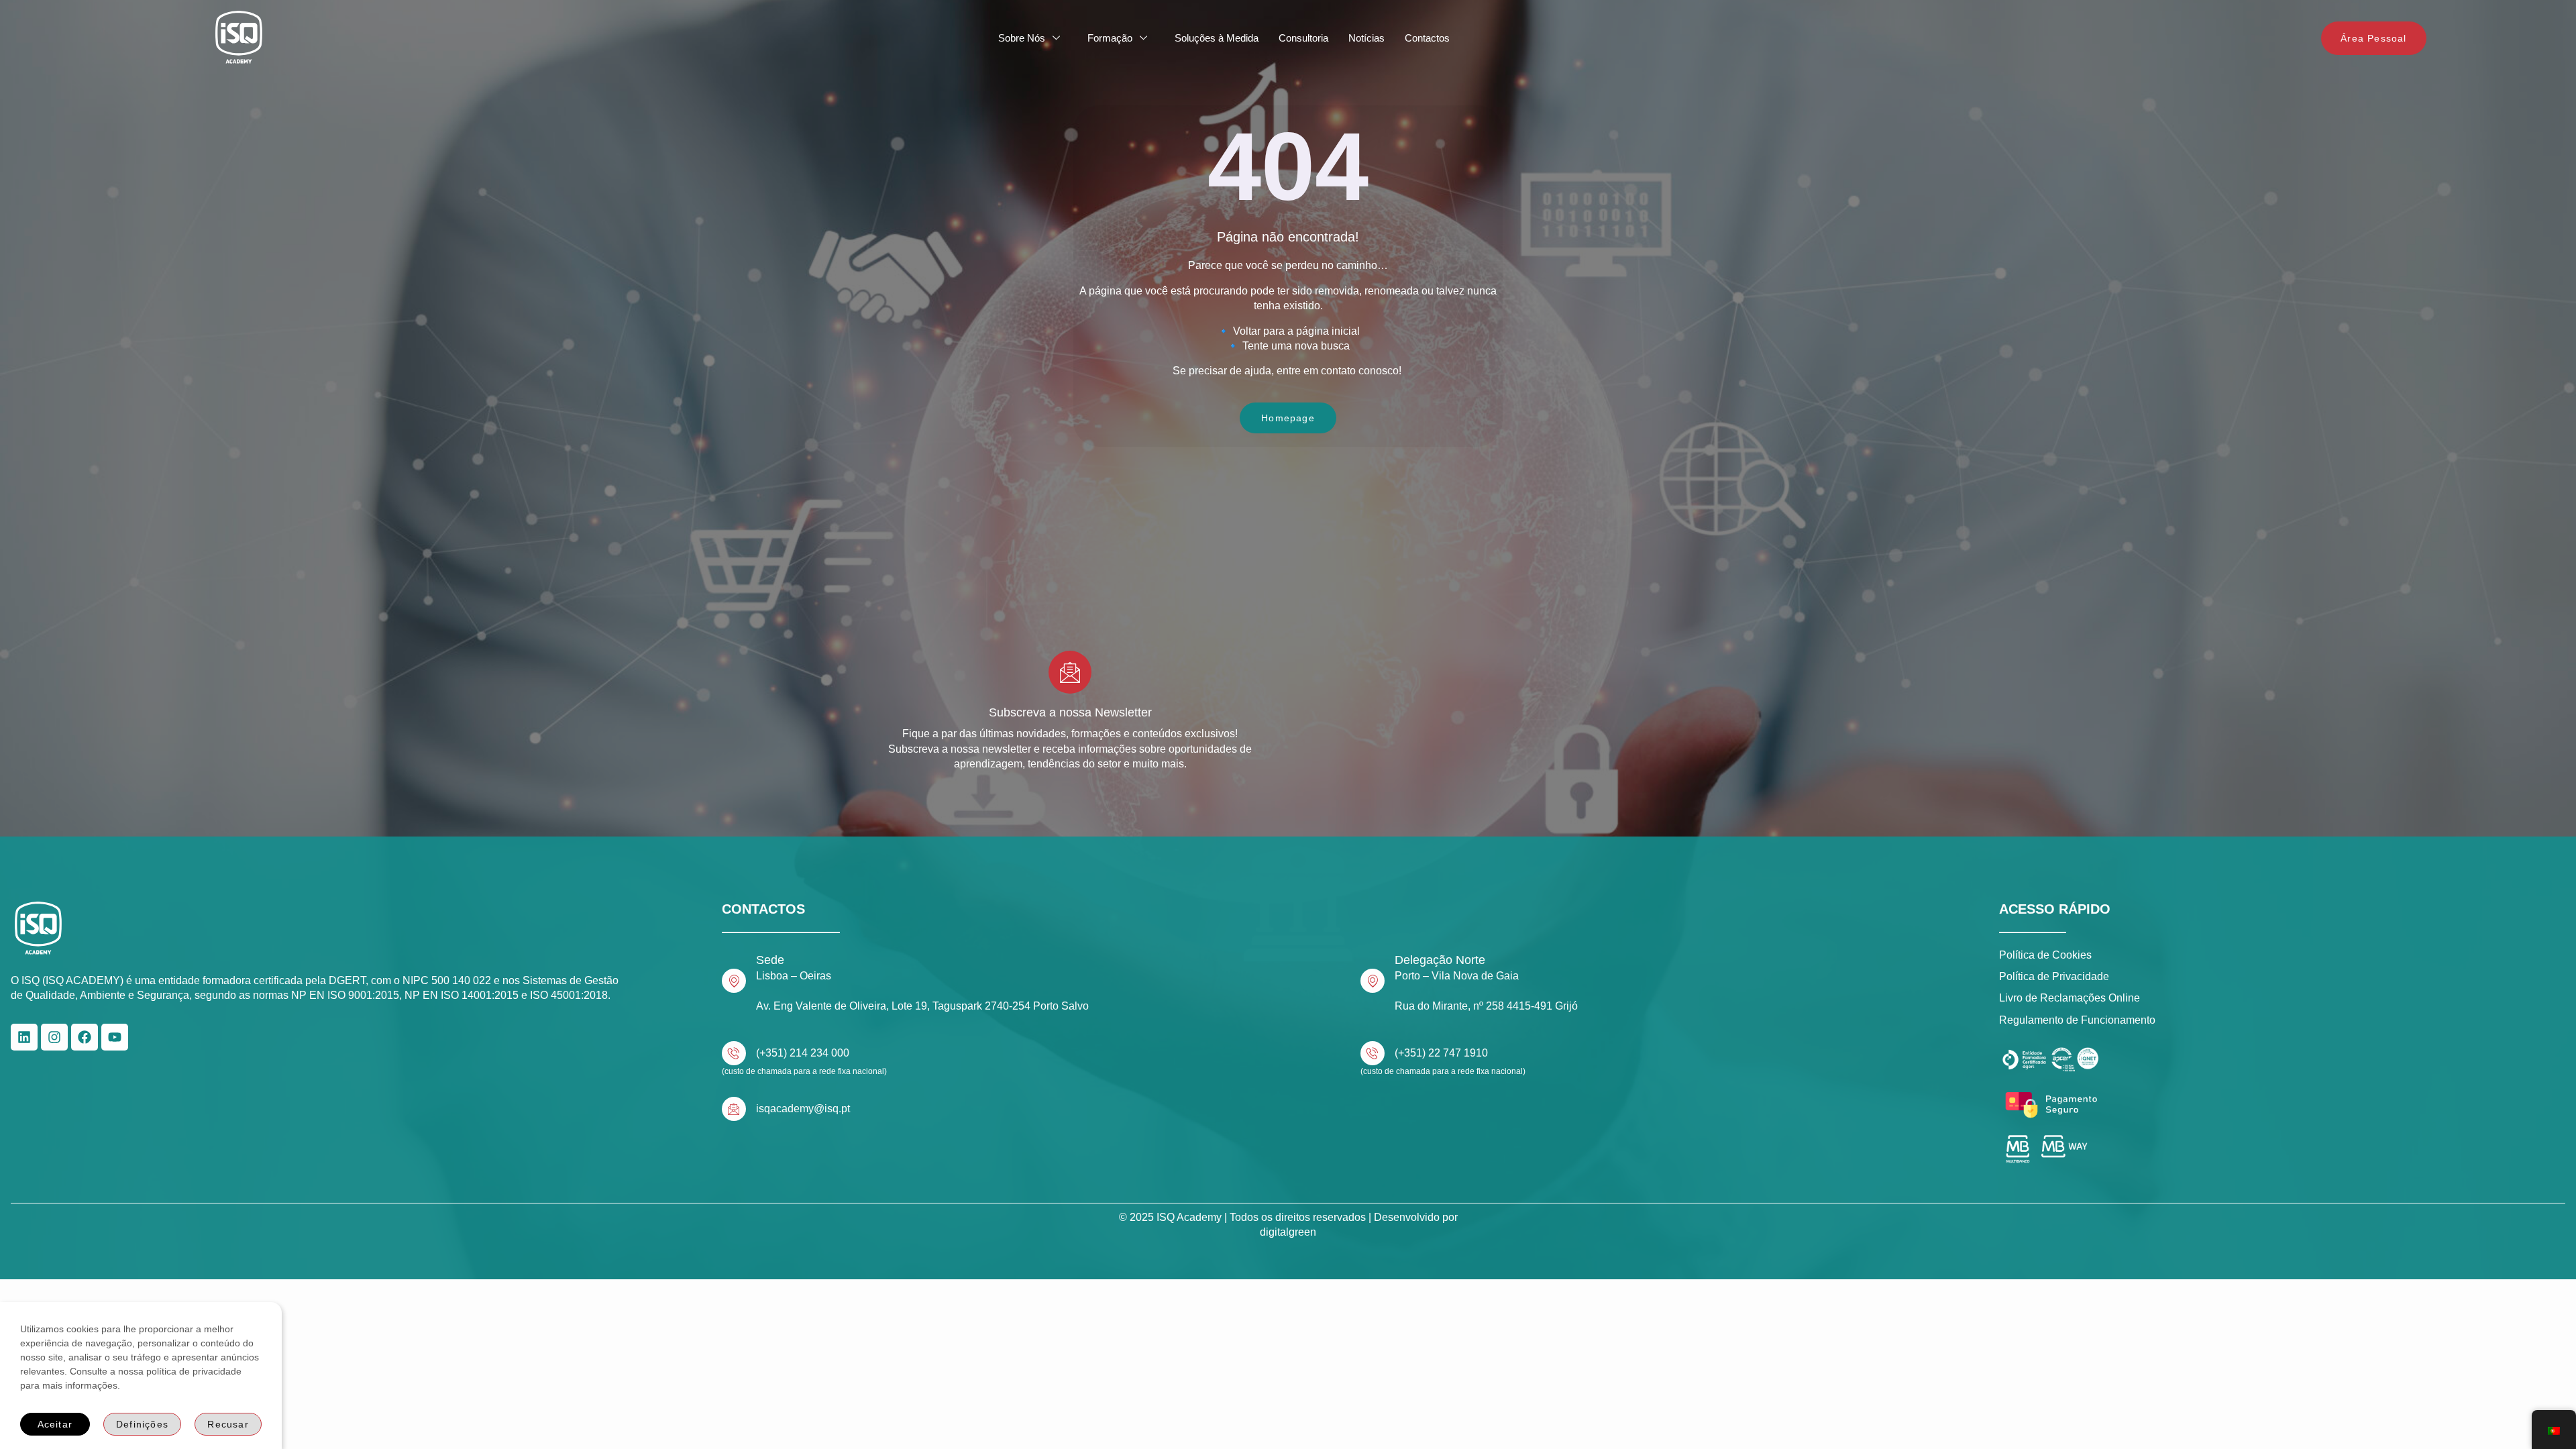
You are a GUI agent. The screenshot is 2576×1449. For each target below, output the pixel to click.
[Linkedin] (24, 1037)
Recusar (228, 1424)
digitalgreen (1288, 1232)
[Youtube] (115, 1037)
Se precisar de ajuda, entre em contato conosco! (1288, 371)
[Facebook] (85, 1037)
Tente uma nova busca (1296, 346)
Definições (142, 1424)
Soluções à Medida (1217, 38)
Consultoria (1303, 38)
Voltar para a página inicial (1296, 331)
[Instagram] (54, 1037)
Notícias (1366, 38)
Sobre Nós (1022, 38)
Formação (1110, 38)
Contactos (1427, 38)
